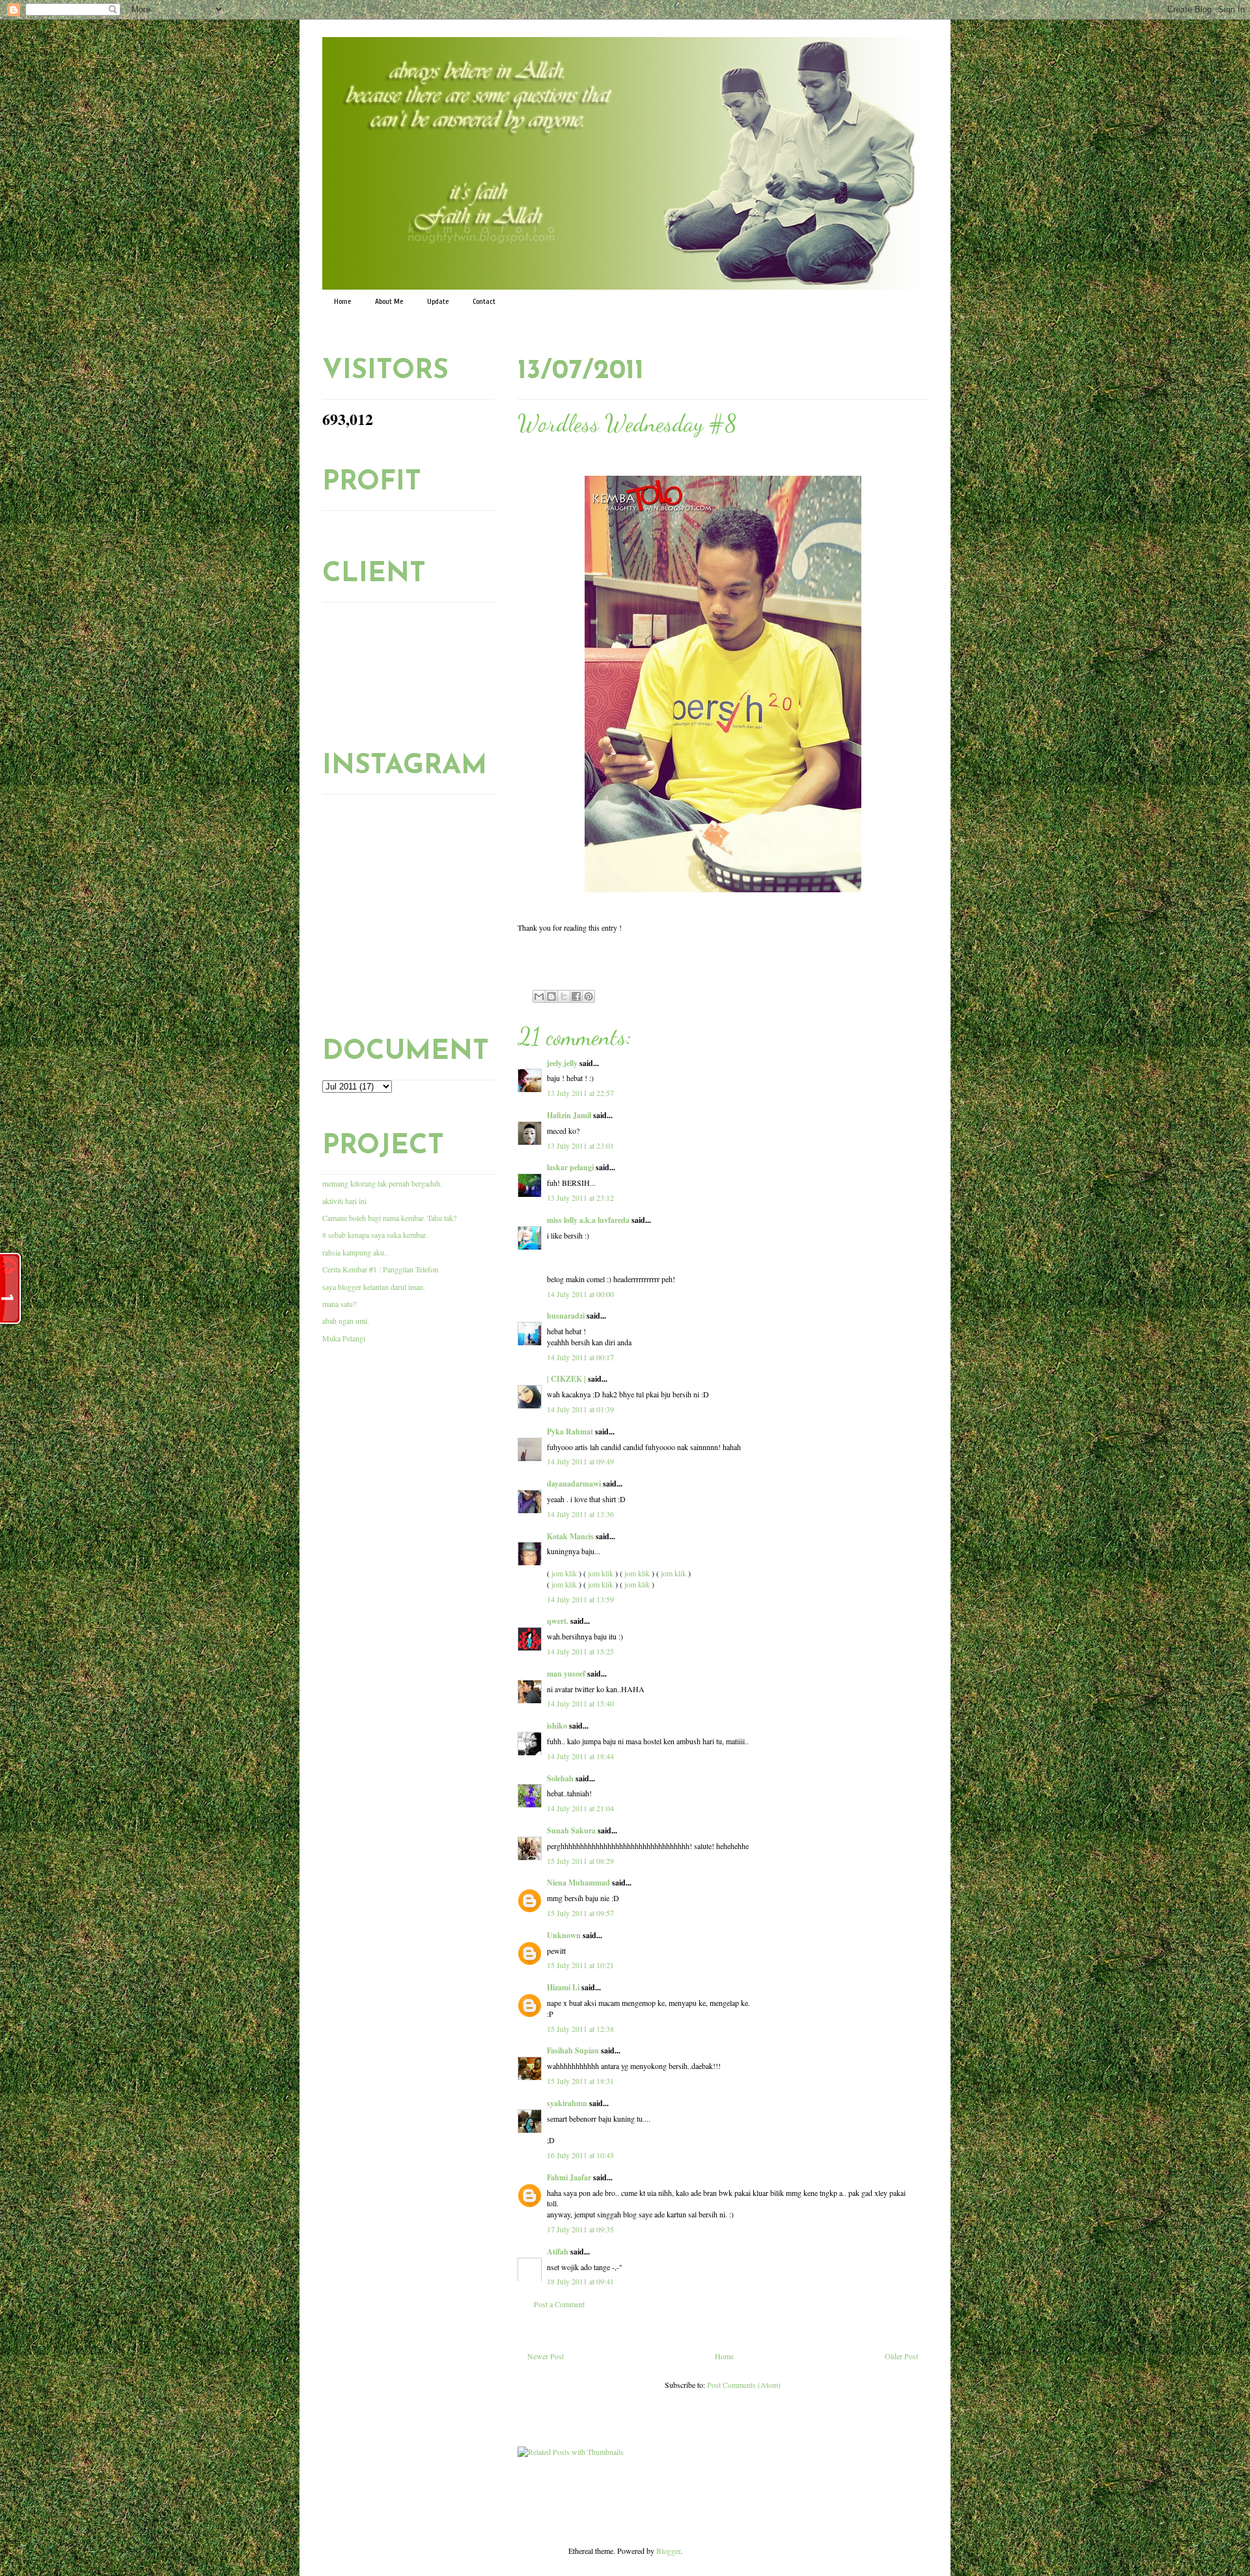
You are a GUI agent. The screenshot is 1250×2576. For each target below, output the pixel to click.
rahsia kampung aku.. (355, 1252)
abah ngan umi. (346, 1321)
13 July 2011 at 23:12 (580, 1198)
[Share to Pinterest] (589, 996)
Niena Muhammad (578, 1883)
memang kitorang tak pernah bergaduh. (382, 1183)
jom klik (564, 1573)
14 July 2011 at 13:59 (580, 1599)
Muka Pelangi (344, 1338)
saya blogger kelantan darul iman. (374, 1287)
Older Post (901, 2356)
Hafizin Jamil (569, 1115)
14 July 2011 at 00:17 (580, 1357)
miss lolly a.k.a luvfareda (588, 1220)
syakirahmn (567, 2103)
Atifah (558, 2252)
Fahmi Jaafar (569, 2177)
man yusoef (566, 1674)
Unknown (564, 1935)
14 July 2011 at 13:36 (580, 1514)
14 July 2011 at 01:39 (580, 1409)
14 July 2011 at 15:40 (580, 1703)
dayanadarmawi (574, 1484)
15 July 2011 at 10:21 (580, 1965)
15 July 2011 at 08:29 (580, 1861)
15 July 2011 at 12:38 (580, 2029)
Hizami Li (563, 1987)
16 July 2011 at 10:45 (580, 2155)
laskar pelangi (570, 1167)
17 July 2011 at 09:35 (580, 2229)
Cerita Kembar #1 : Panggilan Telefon (380, 1269)
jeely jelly (562, 1063)
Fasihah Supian (573, 2050)
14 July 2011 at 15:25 (580, 1651)
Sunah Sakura (571, 1830)
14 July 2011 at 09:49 (580, 1461)
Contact (484, 301)
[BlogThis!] (551, 996)
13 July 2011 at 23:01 (580, 1145)
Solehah (560, 1778)
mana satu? (339, 1304)
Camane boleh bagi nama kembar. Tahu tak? (389, 1218)
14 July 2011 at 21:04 (580, 1808)
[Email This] (539, 996)
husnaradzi (566, 1316)
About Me (389, 301)
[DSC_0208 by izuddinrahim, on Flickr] (723, 894)
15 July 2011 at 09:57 (580, 1913)
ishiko (557, 1726)
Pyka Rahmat (570, 1432)
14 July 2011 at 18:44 (580, 1756)
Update (438, 301)
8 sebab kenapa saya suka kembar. (375, 1235)
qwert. (558, 1621)
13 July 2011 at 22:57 (580, 1093)
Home (342, 301)
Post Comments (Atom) (744, 2385)
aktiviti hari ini (344, 1201)
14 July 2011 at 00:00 (580, 1294)
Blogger (668, 2551)
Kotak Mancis (570, 1536)
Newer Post (546, 2356)
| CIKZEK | (566, 1379)
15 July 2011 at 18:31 (580, 2081)
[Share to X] (564, 996)
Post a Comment (559, 2304)
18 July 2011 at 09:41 (580, 2281)
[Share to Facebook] (576, 996)
